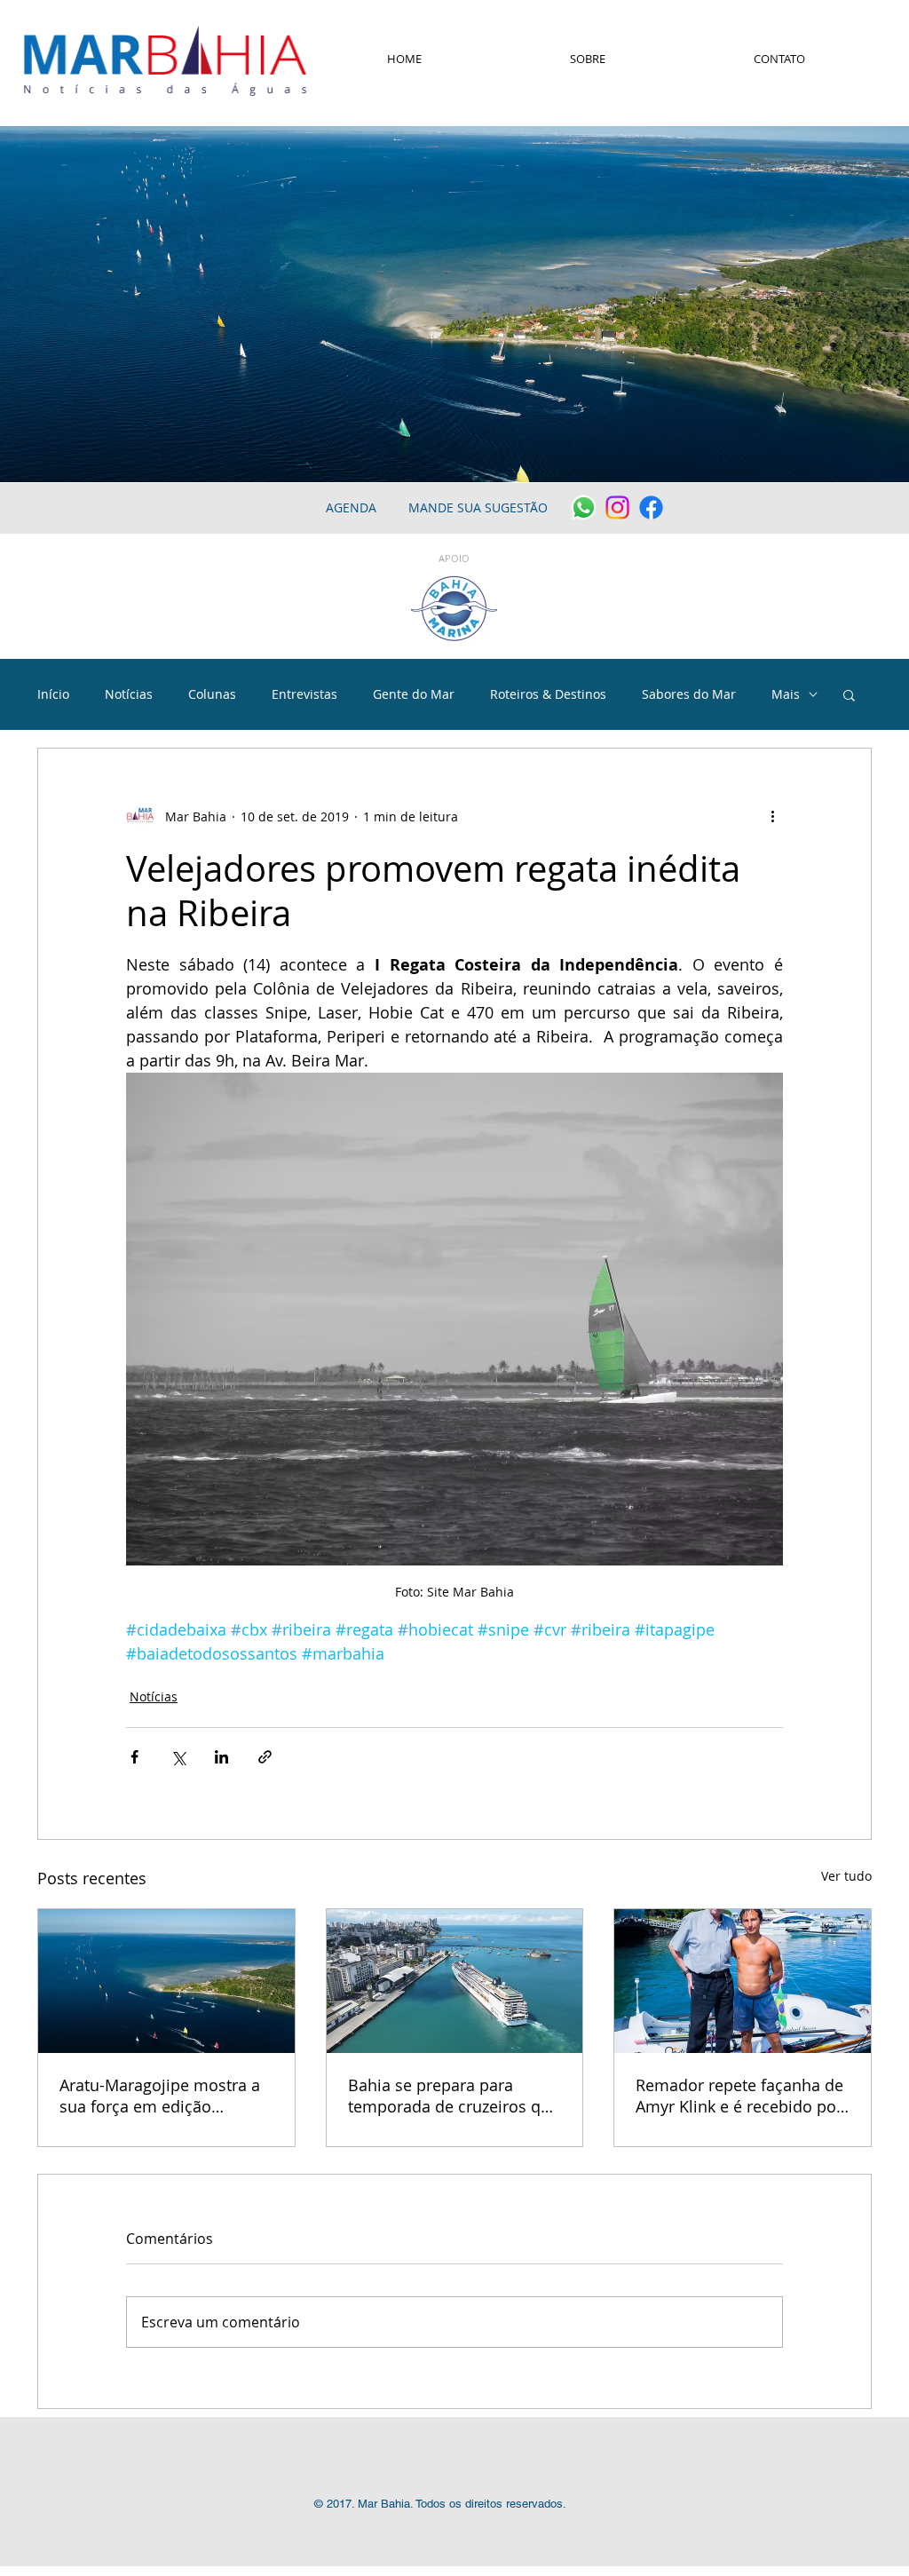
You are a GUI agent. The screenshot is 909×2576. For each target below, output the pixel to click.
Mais (786, 694)
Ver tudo (846, 1876)
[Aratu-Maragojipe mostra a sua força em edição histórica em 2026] (166, 1981)
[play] (872, 467)
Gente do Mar (414, 694)
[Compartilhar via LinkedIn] (221, 1757)
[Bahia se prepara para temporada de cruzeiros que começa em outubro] (455, 1981)
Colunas (212, 694)
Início (53, 694)
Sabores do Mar (689, 694)
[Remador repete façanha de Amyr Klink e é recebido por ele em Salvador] (743, 1981)
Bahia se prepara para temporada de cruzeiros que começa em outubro (454, 2096)
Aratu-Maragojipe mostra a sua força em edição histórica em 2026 (160, 2096)
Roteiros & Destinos (548, 694)
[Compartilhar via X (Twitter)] (178, 1757)
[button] (849, 694)
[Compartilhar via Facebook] (134, 1757)
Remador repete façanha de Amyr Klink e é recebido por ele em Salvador (739, 2096)
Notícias (129, 694)
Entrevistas (304, 694)
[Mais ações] (772, 816)
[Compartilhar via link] (265, 1757)
